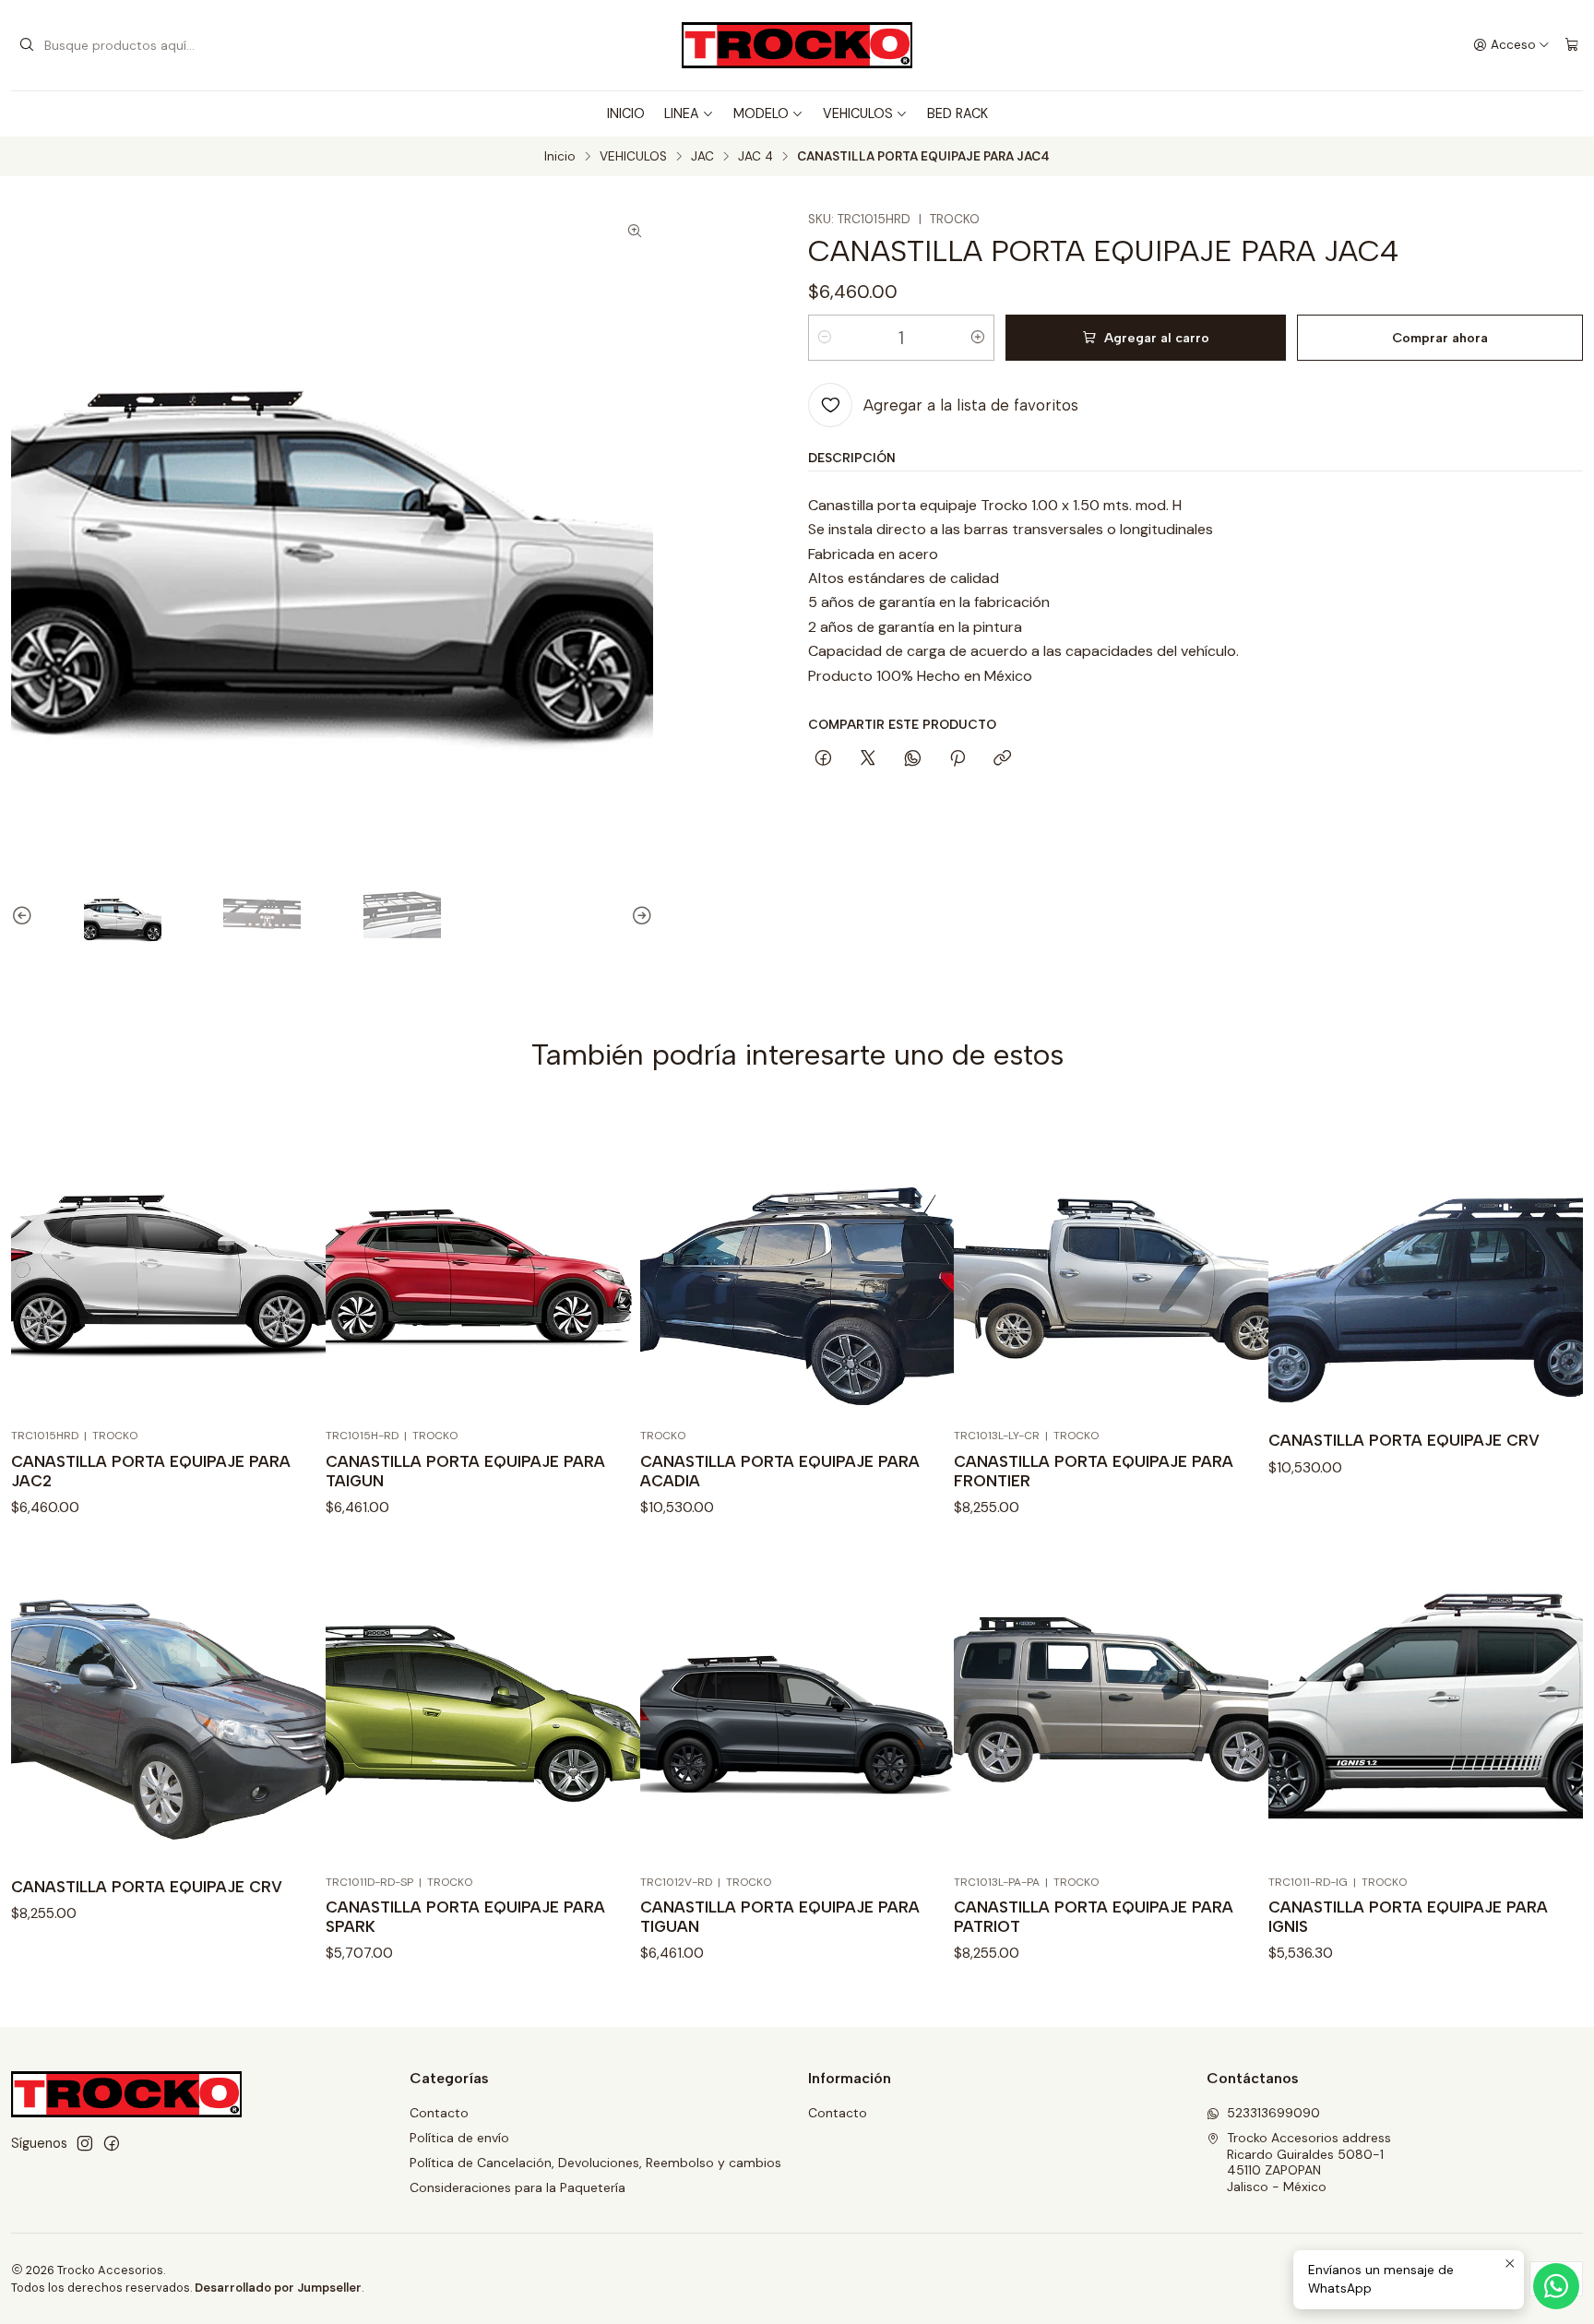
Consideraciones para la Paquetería (517, 2187)
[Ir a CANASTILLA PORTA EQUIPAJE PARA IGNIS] (1426, 1705)
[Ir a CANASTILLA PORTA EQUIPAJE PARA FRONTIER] (1111, 1260)
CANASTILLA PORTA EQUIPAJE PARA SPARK (465, 1917)
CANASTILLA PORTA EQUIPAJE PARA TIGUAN (780, 1917)
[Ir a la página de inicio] (797, 45)
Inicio (560, 157)
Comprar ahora (1440, 338)
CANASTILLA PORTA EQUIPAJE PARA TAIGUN (465, 1471)
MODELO (761, 113)
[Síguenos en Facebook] (112, 2143)
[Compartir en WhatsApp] (913, 759)
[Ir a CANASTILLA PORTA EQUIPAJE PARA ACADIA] (797, 1260)
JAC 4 (755, 157)
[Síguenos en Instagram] (85, 2143)
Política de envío (459, 2138)
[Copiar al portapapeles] (1002, 759)
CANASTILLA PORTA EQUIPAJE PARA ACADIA (780, 1471)
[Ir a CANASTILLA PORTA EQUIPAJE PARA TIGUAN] (797, 1705)
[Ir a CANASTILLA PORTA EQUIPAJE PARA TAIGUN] (483, 1260)
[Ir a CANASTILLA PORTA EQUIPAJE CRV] (1426, 1260)
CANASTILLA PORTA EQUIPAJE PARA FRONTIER (1094, 1471)
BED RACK (958, 113)
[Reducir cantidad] (825, 338)
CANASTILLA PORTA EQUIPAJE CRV (1404, 1440)
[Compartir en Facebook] (823, 759)
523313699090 (1273, 2113)
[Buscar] (27, 45)
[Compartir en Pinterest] (958, 759)
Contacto (439, 2113)
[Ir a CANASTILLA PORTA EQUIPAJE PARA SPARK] (483, 1705)
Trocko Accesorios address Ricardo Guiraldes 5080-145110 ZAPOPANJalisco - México (1309, 2162)
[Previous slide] (25, 916)
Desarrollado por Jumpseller (278, 2288)
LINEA (682, 113)
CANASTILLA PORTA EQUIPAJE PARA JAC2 (151, 1471)
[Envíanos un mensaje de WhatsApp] (1556, 2286)
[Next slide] (639, 916)
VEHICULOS (858, 113)
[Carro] (1572, 45)
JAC (702, 157)
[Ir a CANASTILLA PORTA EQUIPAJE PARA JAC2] (168, 1260)
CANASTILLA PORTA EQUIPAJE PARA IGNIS (1408, 1917)
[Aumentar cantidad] (978, 338)
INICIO (626, 113)
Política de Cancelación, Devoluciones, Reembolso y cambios (595, 2163)
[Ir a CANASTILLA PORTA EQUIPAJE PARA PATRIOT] (1111, 1705)
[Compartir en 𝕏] (868, 759)
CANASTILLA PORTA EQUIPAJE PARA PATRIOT (1094, 1917)
